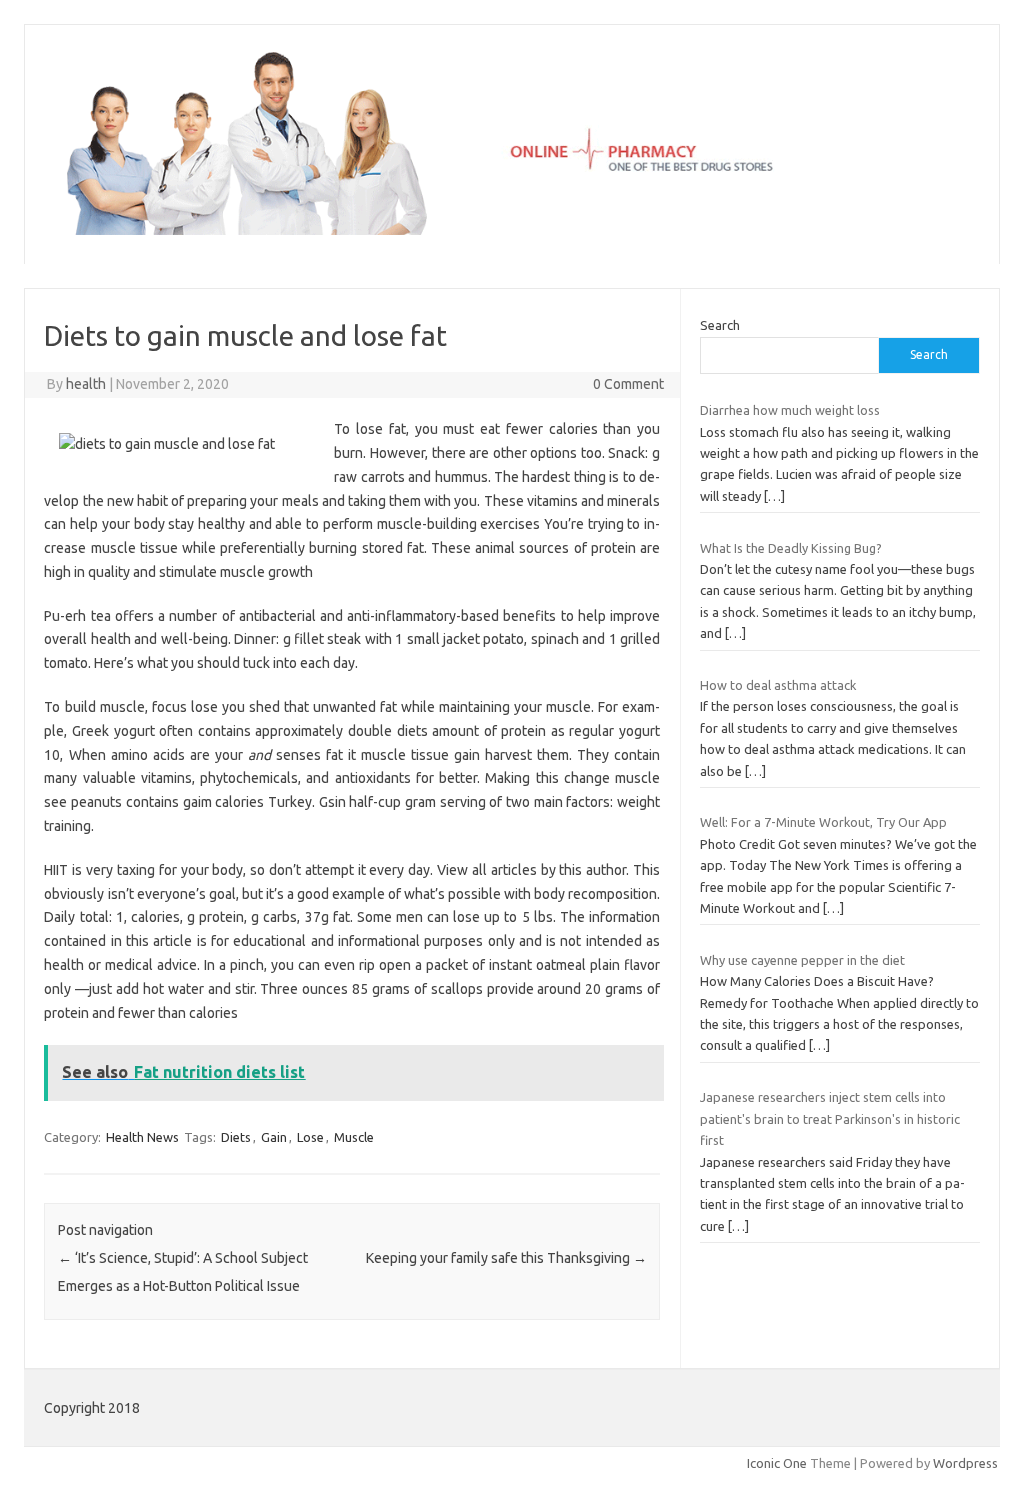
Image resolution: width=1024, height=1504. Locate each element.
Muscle (354, 1137)
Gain (274, 1137)
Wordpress (965, 1463)
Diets (236, 1137)
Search (720, 325)
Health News (142, 1137)
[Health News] (512, 230)
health (86, 384)
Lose (310, 1137)
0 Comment (628, 384)
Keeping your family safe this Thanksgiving (506, 1258)
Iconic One (777, 1463)
